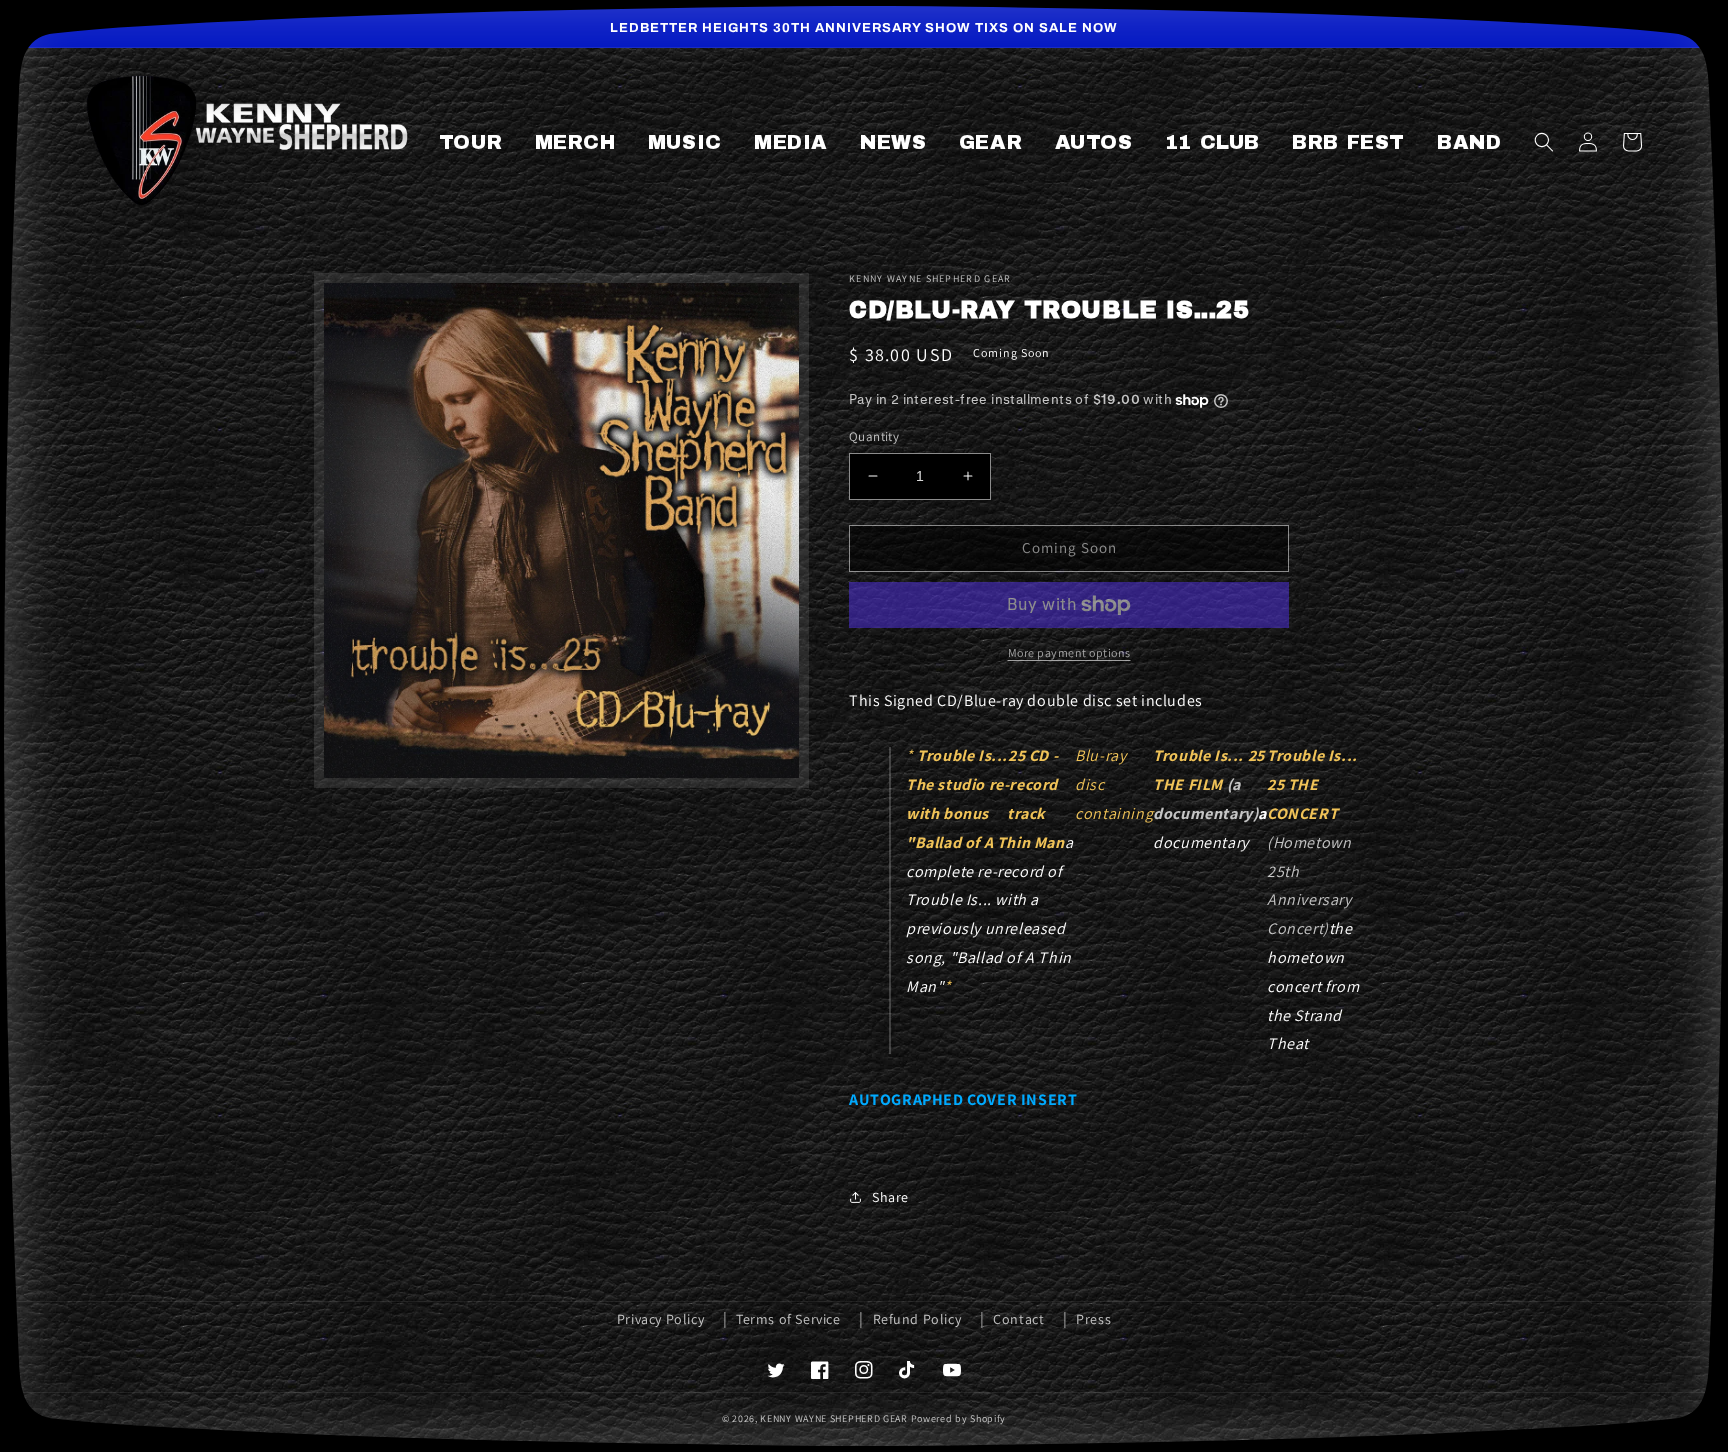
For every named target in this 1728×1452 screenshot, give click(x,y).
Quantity (874, 436)
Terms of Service (788, 1319)
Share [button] (890, 1197)
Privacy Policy (660, 1319)
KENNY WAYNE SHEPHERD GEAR (834, 1418)
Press (1093, 1319)
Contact (1018, 1319)
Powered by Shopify (959, 1418)
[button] (1544, 142)
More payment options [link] (1069, 652)
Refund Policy (917, 1319)
